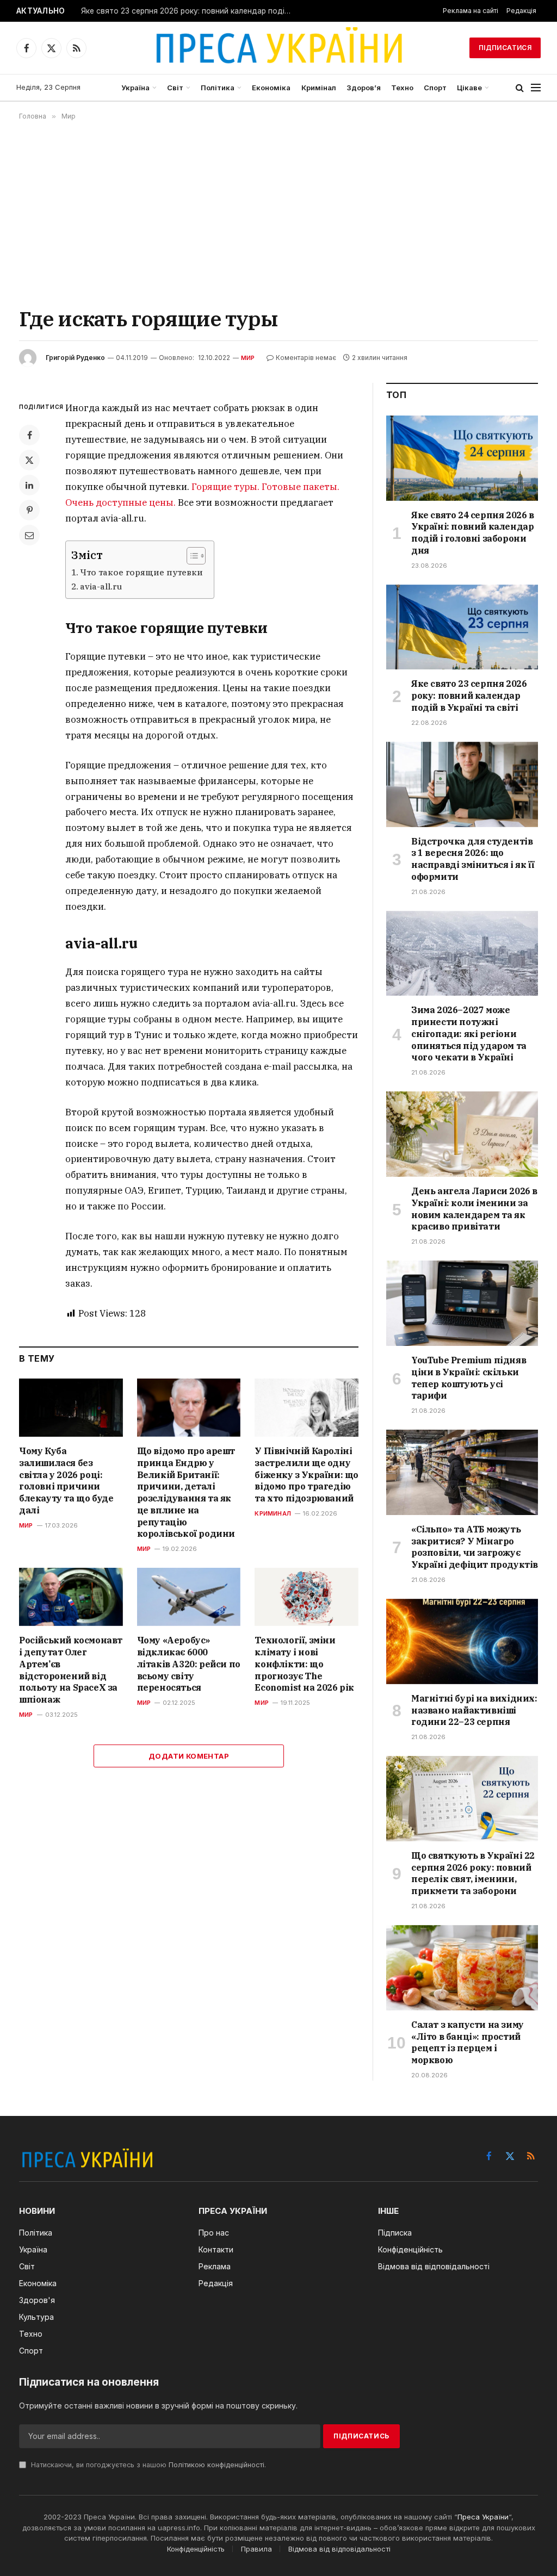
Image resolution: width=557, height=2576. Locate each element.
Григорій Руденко (75, 358)
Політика (218, 88)
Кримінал (319, 88)
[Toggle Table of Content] (191, 556)
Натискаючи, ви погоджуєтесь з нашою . (147, 2465)
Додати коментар (189, 1756)
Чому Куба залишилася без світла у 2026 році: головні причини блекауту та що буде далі (66, 1481)
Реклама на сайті (471, 11)
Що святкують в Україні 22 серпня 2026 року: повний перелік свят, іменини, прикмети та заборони (473, 1873)
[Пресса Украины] (278, 48)
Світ (175, 88)
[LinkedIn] (29, 485)
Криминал (273, 1513)
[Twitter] (29, 460)
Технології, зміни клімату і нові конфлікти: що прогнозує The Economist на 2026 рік (304, 1664)
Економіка (271, 88)
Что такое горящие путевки (141, 572)
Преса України (483, 2517)
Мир (248, 358)
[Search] (520, 88)
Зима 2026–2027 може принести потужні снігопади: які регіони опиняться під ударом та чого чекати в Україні (469, 1033)
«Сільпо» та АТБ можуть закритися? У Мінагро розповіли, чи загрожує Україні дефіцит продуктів (475, 1547)
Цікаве (469, 88)
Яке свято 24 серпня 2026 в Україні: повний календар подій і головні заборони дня (473, 533)
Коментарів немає (306, 358)
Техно (402, 88)
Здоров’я (364, 88)
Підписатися (505, 48)
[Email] (29, 535)
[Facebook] (29, 435)
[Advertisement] (278, 213)
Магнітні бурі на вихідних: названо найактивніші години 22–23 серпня (474, 1710)
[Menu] (536, 88)
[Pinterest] (29, 510)
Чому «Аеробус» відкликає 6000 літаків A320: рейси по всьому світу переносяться (189, 1664)
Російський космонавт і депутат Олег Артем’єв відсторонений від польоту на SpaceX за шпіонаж (71, 1670)
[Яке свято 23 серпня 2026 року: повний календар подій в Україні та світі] (462, 627)
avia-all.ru (101, 586)
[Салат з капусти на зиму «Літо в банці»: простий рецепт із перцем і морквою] (462, 1968)
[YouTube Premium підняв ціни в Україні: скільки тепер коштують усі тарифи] (462, 1303)
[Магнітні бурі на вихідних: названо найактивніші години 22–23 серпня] (462, 1641)
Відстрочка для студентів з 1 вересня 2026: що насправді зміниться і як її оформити (473, 859)
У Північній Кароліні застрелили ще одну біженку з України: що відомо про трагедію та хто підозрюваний (307, 1475)
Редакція (521, 11)
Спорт (435, 88)
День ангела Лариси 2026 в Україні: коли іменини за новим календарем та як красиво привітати (474, 1209)
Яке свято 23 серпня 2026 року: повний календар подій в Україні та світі (190, 11)
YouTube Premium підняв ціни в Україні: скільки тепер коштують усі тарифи (469, 1378)
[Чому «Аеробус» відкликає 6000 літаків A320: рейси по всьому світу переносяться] (189, 1597)
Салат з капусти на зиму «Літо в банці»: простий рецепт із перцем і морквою (468, 2042)
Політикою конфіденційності (216, 2465)
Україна (135, 88)
